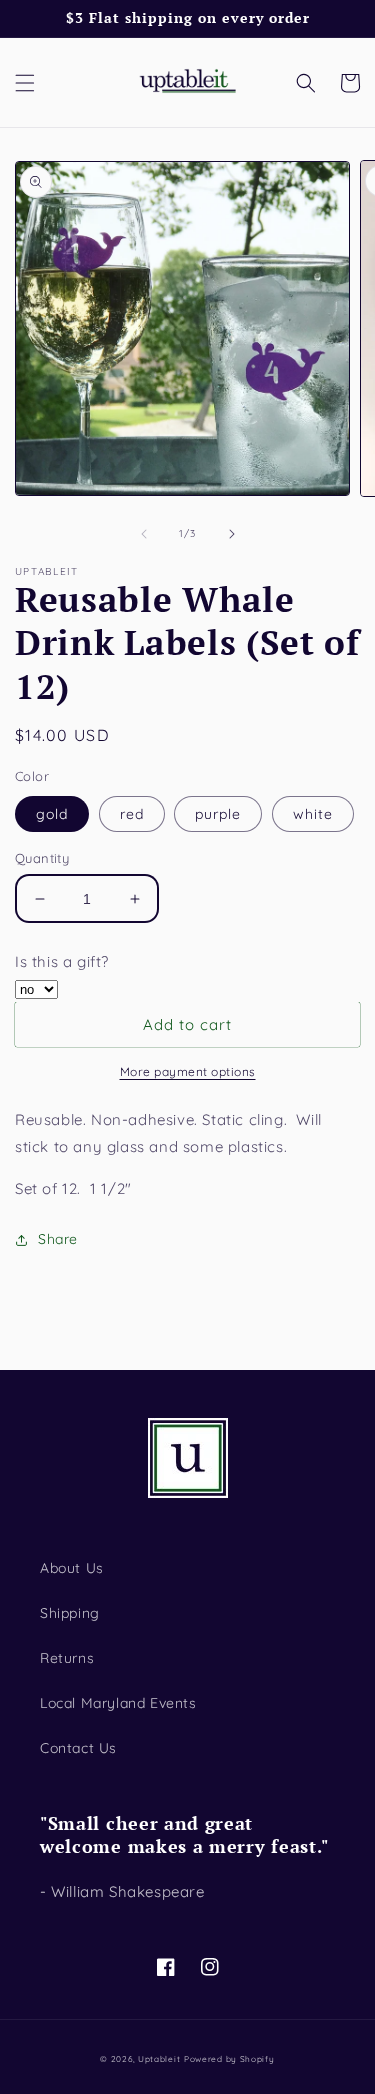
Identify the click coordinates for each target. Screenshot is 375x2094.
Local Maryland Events (118, 1703)
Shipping (70, 1613)
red (132, 814)
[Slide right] (232, 534)
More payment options (188, 1071)
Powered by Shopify (229, 2059)
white (313, 814)
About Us (72, 1568)
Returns (67, 1658)
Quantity (42, 858)
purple (218, 814)
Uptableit (159, 2059)
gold (52, 814)
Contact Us (78, 1748)
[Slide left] (144, 534)
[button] (25, 83)
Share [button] (58, 1239)
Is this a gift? (62, 961)
